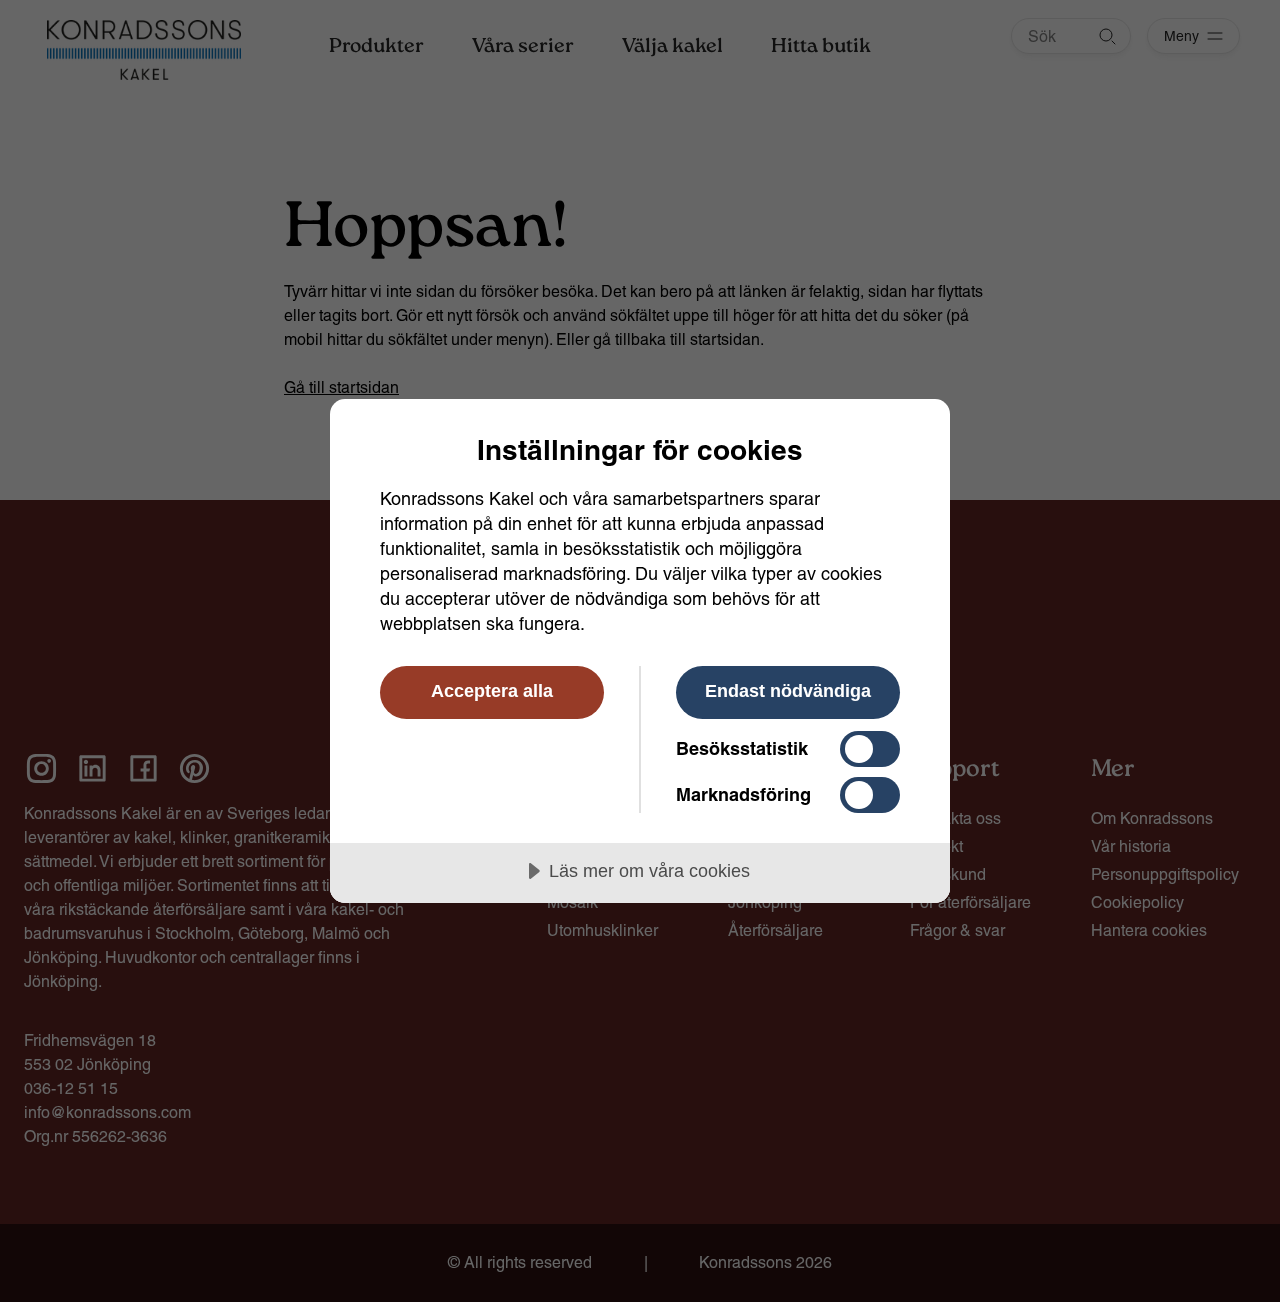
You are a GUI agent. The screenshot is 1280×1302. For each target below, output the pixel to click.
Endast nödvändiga (788, 691)
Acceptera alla (492, 691)
